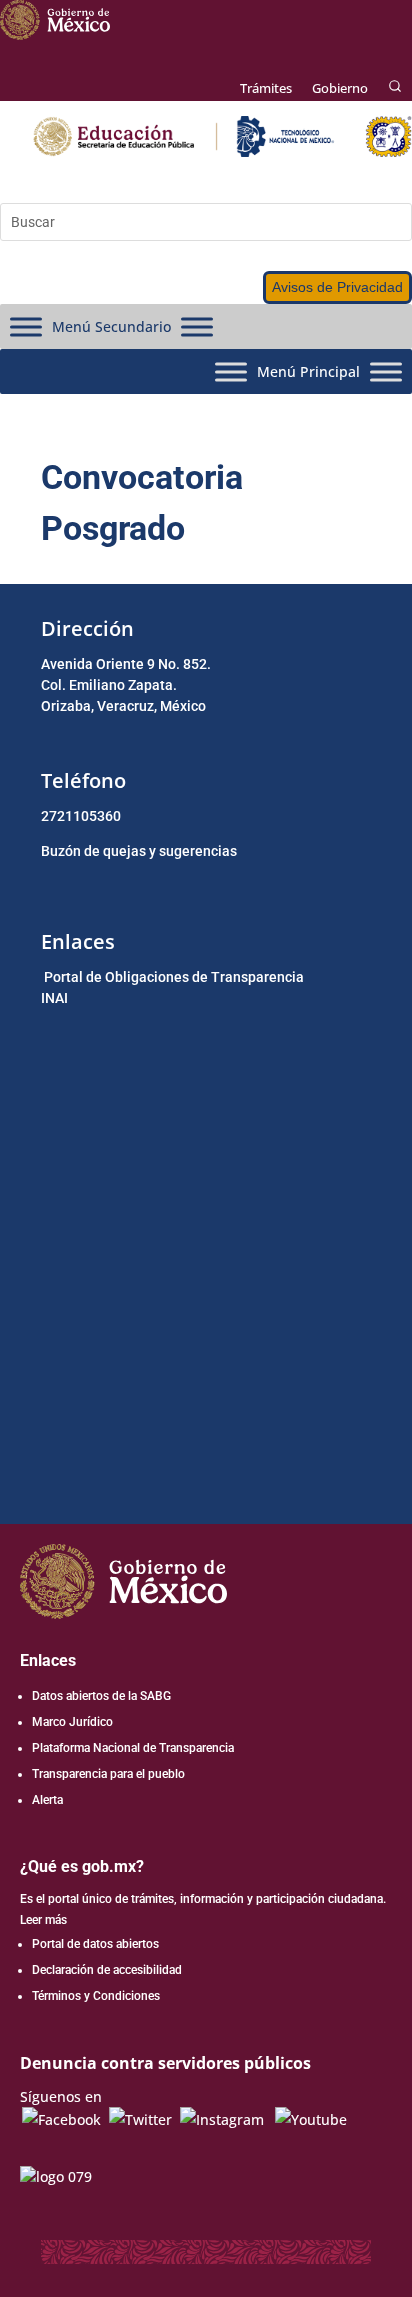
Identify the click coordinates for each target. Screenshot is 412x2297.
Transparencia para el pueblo (108, 1774)
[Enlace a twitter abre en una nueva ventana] (140, 2119)
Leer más (43, 1920)
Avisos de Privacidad (337, 287)
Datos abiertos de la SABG (101, 1696)
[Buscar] (395, 87)
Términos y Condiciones (96, 1996)
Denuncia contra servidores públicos (165, 2063)
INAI (54, 998)
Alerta (47, 1800)
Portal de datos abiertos (95, 1944)
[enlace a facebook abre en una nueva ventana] (61, 2119)
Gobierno (340, 88)
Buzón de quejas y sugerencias (139, 851)
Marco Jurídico (72, 1722)
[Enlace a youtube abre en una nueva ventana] (311, 2119)
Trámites (266, 88)
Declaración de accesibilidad (107, 1970)
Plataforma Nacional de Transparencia (133, 1748)
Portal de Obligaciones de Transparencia (174, 977)
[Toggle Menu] (26, 326)
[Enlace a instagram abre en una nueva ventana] (222, 2119)
